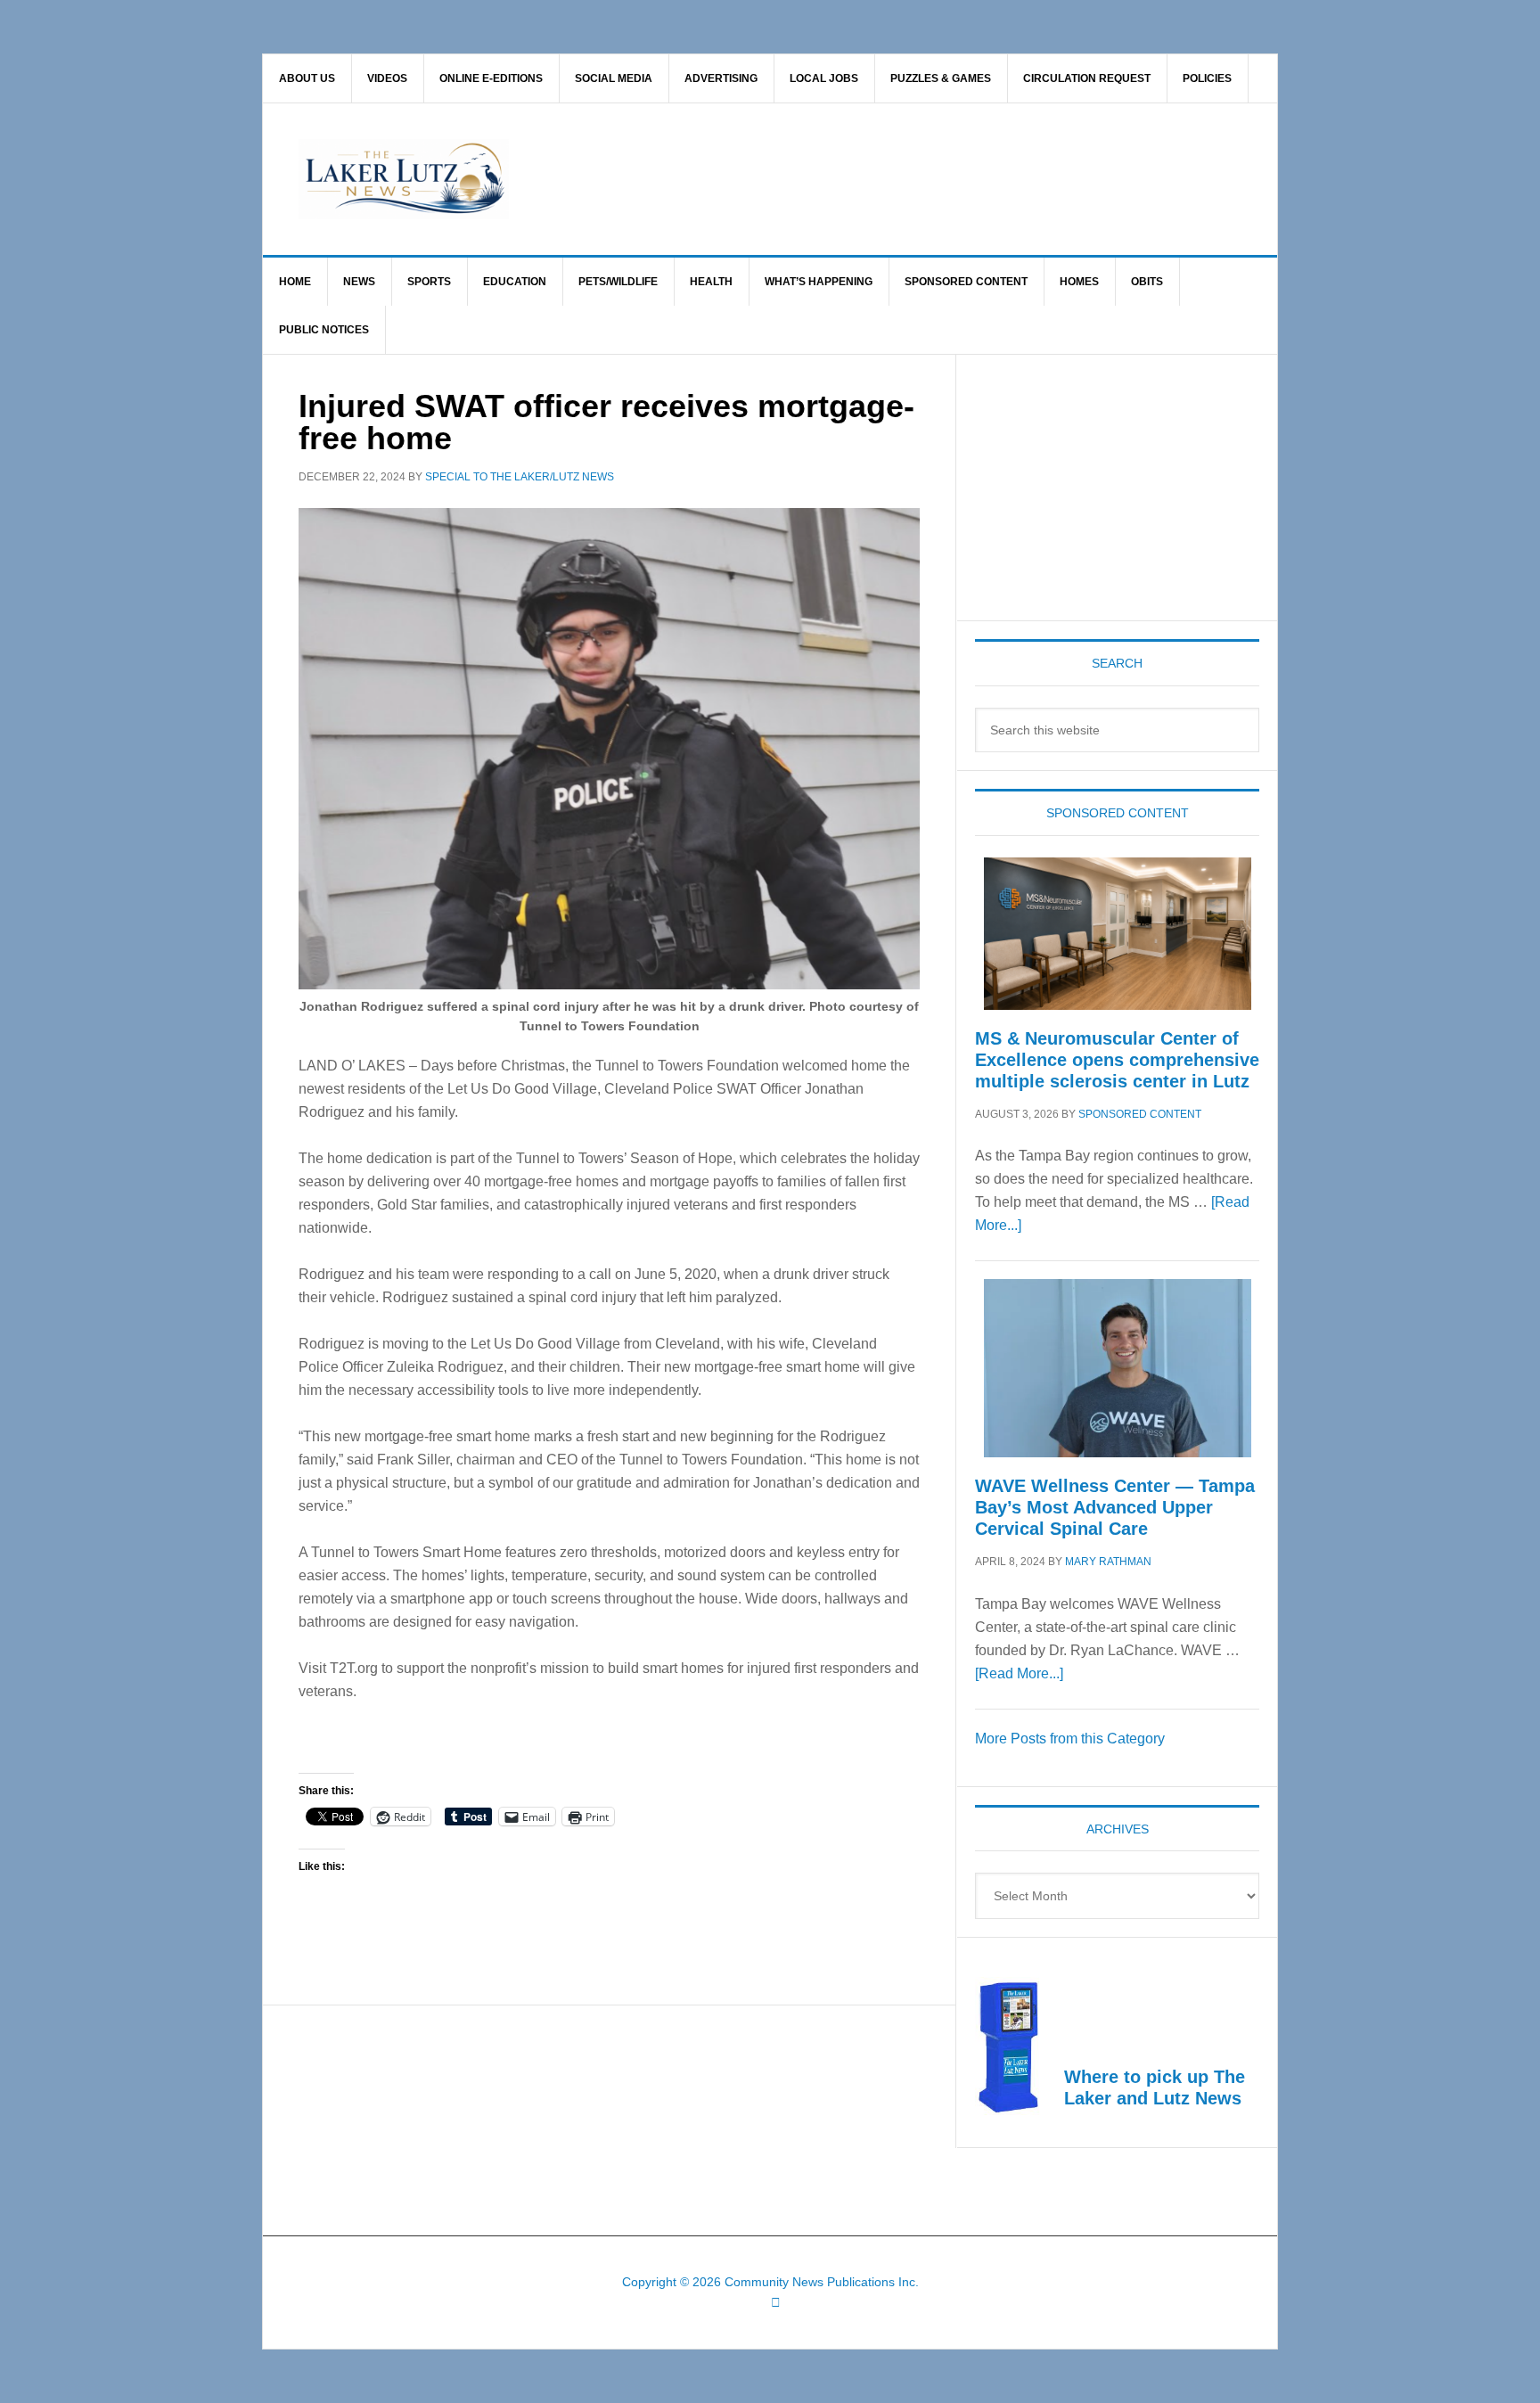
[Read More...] (1019, 1673)
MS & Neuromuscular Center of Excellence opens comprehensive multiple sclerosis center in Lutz (1117, 1060)
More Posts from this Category (1070, 1739)
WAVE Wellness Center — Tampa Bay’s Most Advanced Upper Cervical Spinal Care (1115, 1507)
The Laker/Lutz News (815, 179)
